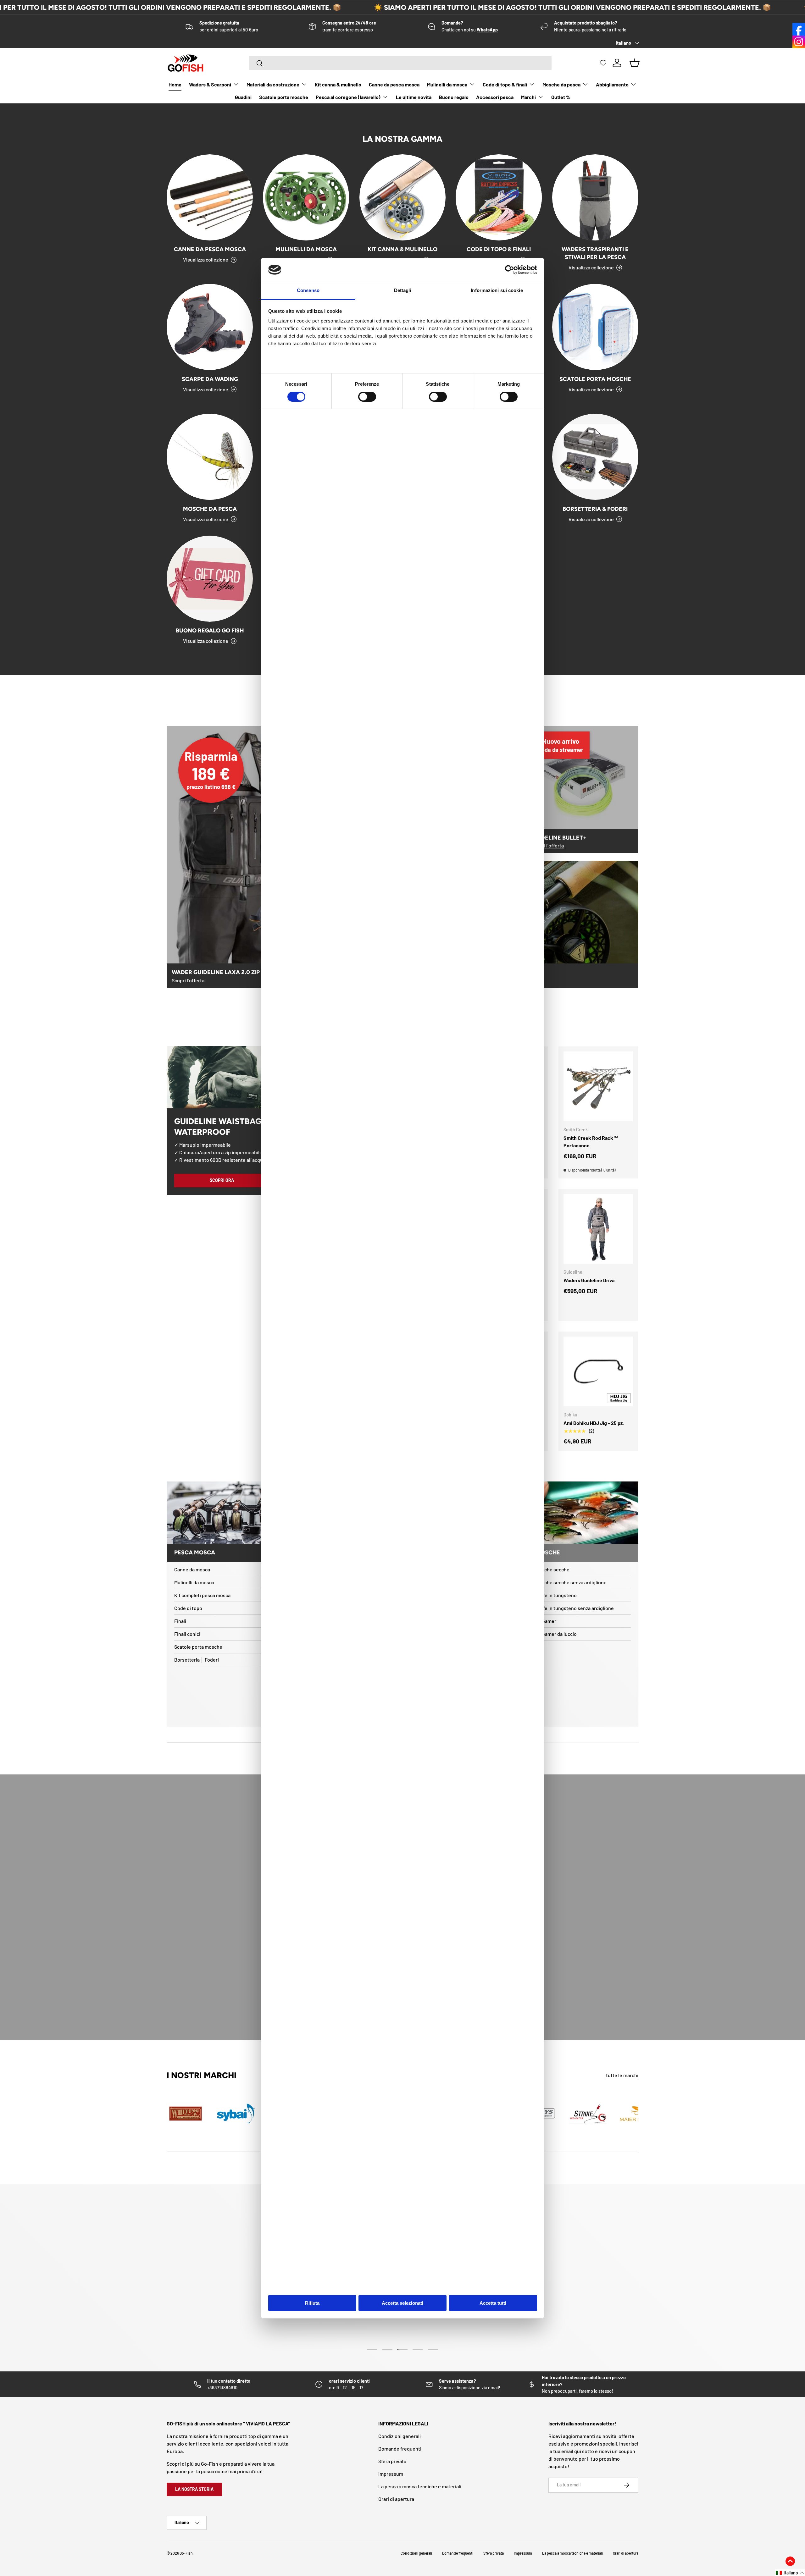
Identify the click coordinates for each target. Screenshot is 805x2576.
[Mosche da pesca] (210, 457)
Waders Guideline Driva (589, 1280)
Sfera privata (392, 2461)
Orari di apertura (396, 2499)
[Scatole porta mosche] (595, 327)
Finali (180, 1621)
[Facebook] (799, 29)
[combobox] (400, 63)
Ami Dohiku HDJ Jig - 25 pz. (594, 1423)
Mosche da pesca (561, 84)
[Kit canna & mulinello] (402, 197)
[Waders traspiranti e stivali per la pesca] (595, 197)
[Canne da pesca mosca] (210, 197)
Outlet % (561, 97)
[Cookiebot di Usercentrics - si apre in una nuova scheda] (510, 270)
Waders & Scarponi (210, 84)
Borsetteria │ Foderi (197, 1660)
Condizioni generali (400, 2436)
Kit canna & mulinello (338, 84)
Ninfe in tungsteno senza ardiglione (575, 1608)
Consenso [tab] (308, 290)
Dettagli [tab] (403, 290)
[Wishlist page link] (603, 63)
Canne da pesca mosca (394, 84)
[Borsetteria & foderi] (595, 457)
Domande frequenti (400, 2449)
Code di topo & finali (505, 84)
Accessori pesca (495, 97)
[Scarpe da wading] (210, 327)
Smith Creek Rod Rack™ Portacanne (591, 1142)
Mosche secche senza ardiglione (571, 1582)
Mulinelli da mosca (447, 84)
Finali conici (187, 1634)
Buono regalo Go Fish (210, 631)
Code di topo (188, 1608)
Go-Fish (186, 2553)
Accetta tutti (493, 2303)
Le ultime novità (414, 97)
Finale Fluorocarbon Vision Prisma (85, 2552)
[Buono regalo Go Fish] (210, 579)
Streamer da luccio (556, 1634)
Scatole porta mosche (284, 97)
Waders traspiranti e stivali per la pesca (595, 253)
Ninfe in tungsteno (556, 1595)
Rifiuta (312, 2303)
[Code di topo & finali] (499, 197)
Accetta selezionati (402, 2303)
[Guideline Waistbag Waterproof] (222, 1077)
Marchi (528, 97)
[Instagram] (799, 42)
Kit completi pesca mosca (202, 1595)
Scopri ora (222, 1180)
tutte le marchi (622, 2075)
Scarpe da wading (210, 379)
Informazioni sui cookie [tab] (497, 290)
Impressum (391, 2474)
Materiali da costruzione (273, 84)
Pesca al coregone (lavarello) (348, 97)
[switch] (367, 397)
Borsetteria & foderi (595, 509)
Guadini (243, 97)
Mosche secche (552, 1569)
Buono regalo (454, 97)
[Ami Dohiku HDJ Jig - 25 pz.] (598, 1371)
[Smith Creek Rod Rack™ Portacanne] (598, 1086)
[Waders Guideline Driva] (598, 1229)
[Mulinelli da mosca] (306, 197)
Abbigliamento (612, 84)
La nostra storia (194, 2489)
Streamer (546, 1621)
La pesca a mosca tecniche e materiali (420, 2486)
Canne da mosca (192, 1569)
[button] (790, 2573)
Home (175, 84)
